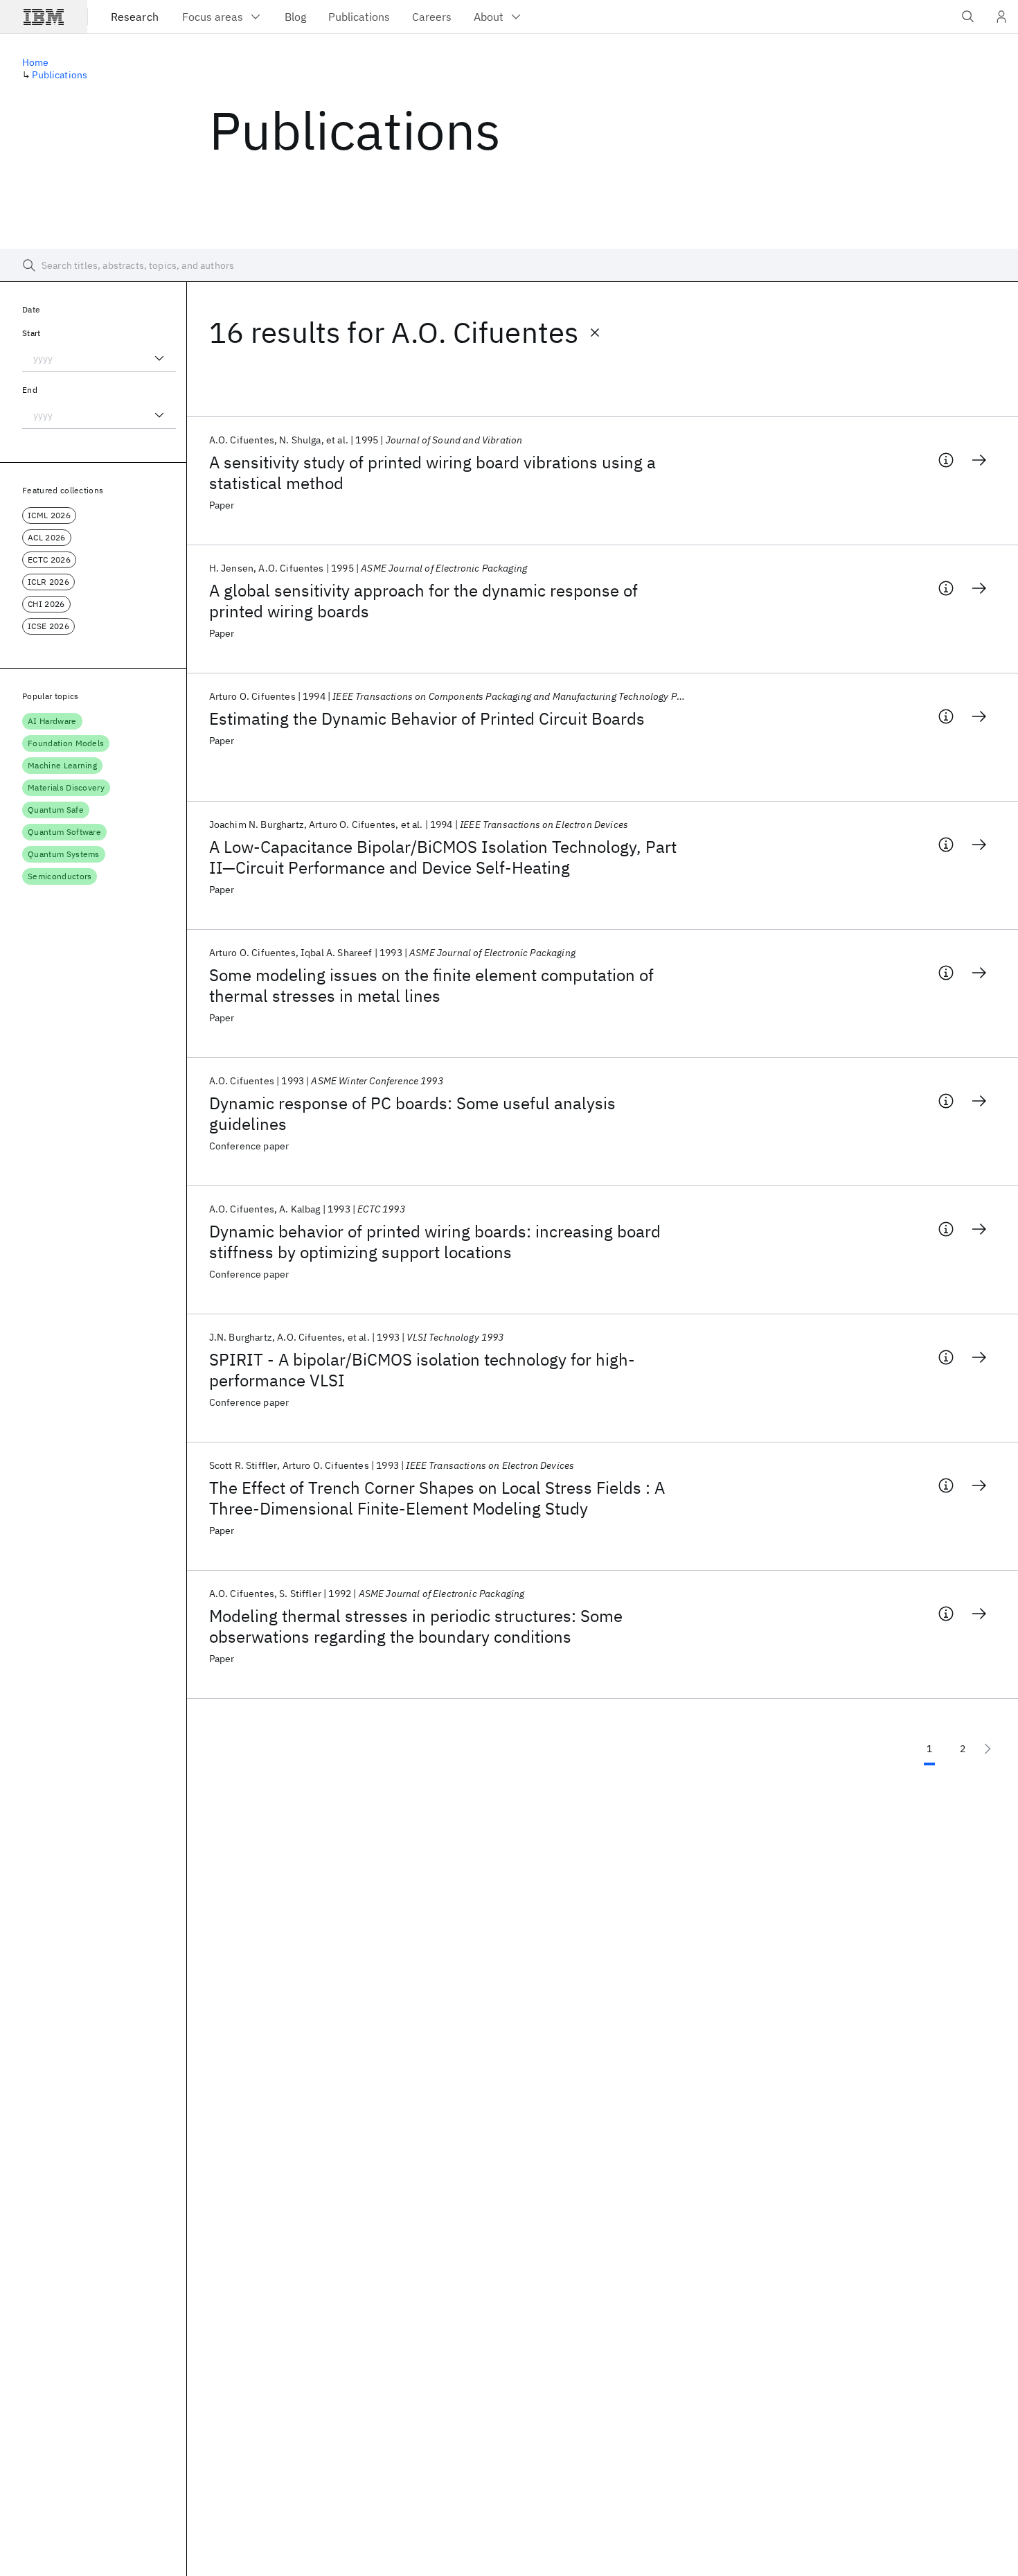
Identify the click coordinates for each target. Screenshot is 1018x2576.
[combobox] (99, 358)
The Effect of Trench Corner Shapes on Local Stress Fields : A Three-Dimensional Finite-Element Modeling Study (437, 1498)
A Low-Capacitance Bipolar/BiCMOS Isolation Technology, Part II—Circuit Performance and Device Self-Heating (443, 857)
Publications (60, 75)
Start (32, 333)
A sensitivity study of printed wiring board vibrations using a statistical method (432, 473)
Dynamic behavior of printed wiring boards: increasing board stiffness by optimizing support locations (435, 1242)
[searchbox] (509, 265)
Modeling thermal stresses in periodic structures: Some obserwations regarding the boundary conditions (416, 1626)
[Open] (159, 358)
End (30, 390)
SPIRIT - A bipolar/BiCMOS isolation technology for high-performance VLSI (422, 1370)
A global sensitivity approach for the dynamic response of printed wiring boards (423, 601)
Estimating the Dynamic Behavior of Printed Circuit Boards (427, 718)
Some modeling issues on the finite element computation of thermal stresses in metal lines (431, 985)
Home (36, 62)
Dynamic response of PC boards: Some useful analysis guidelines (412, 1113)
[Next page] (988, 1749)
